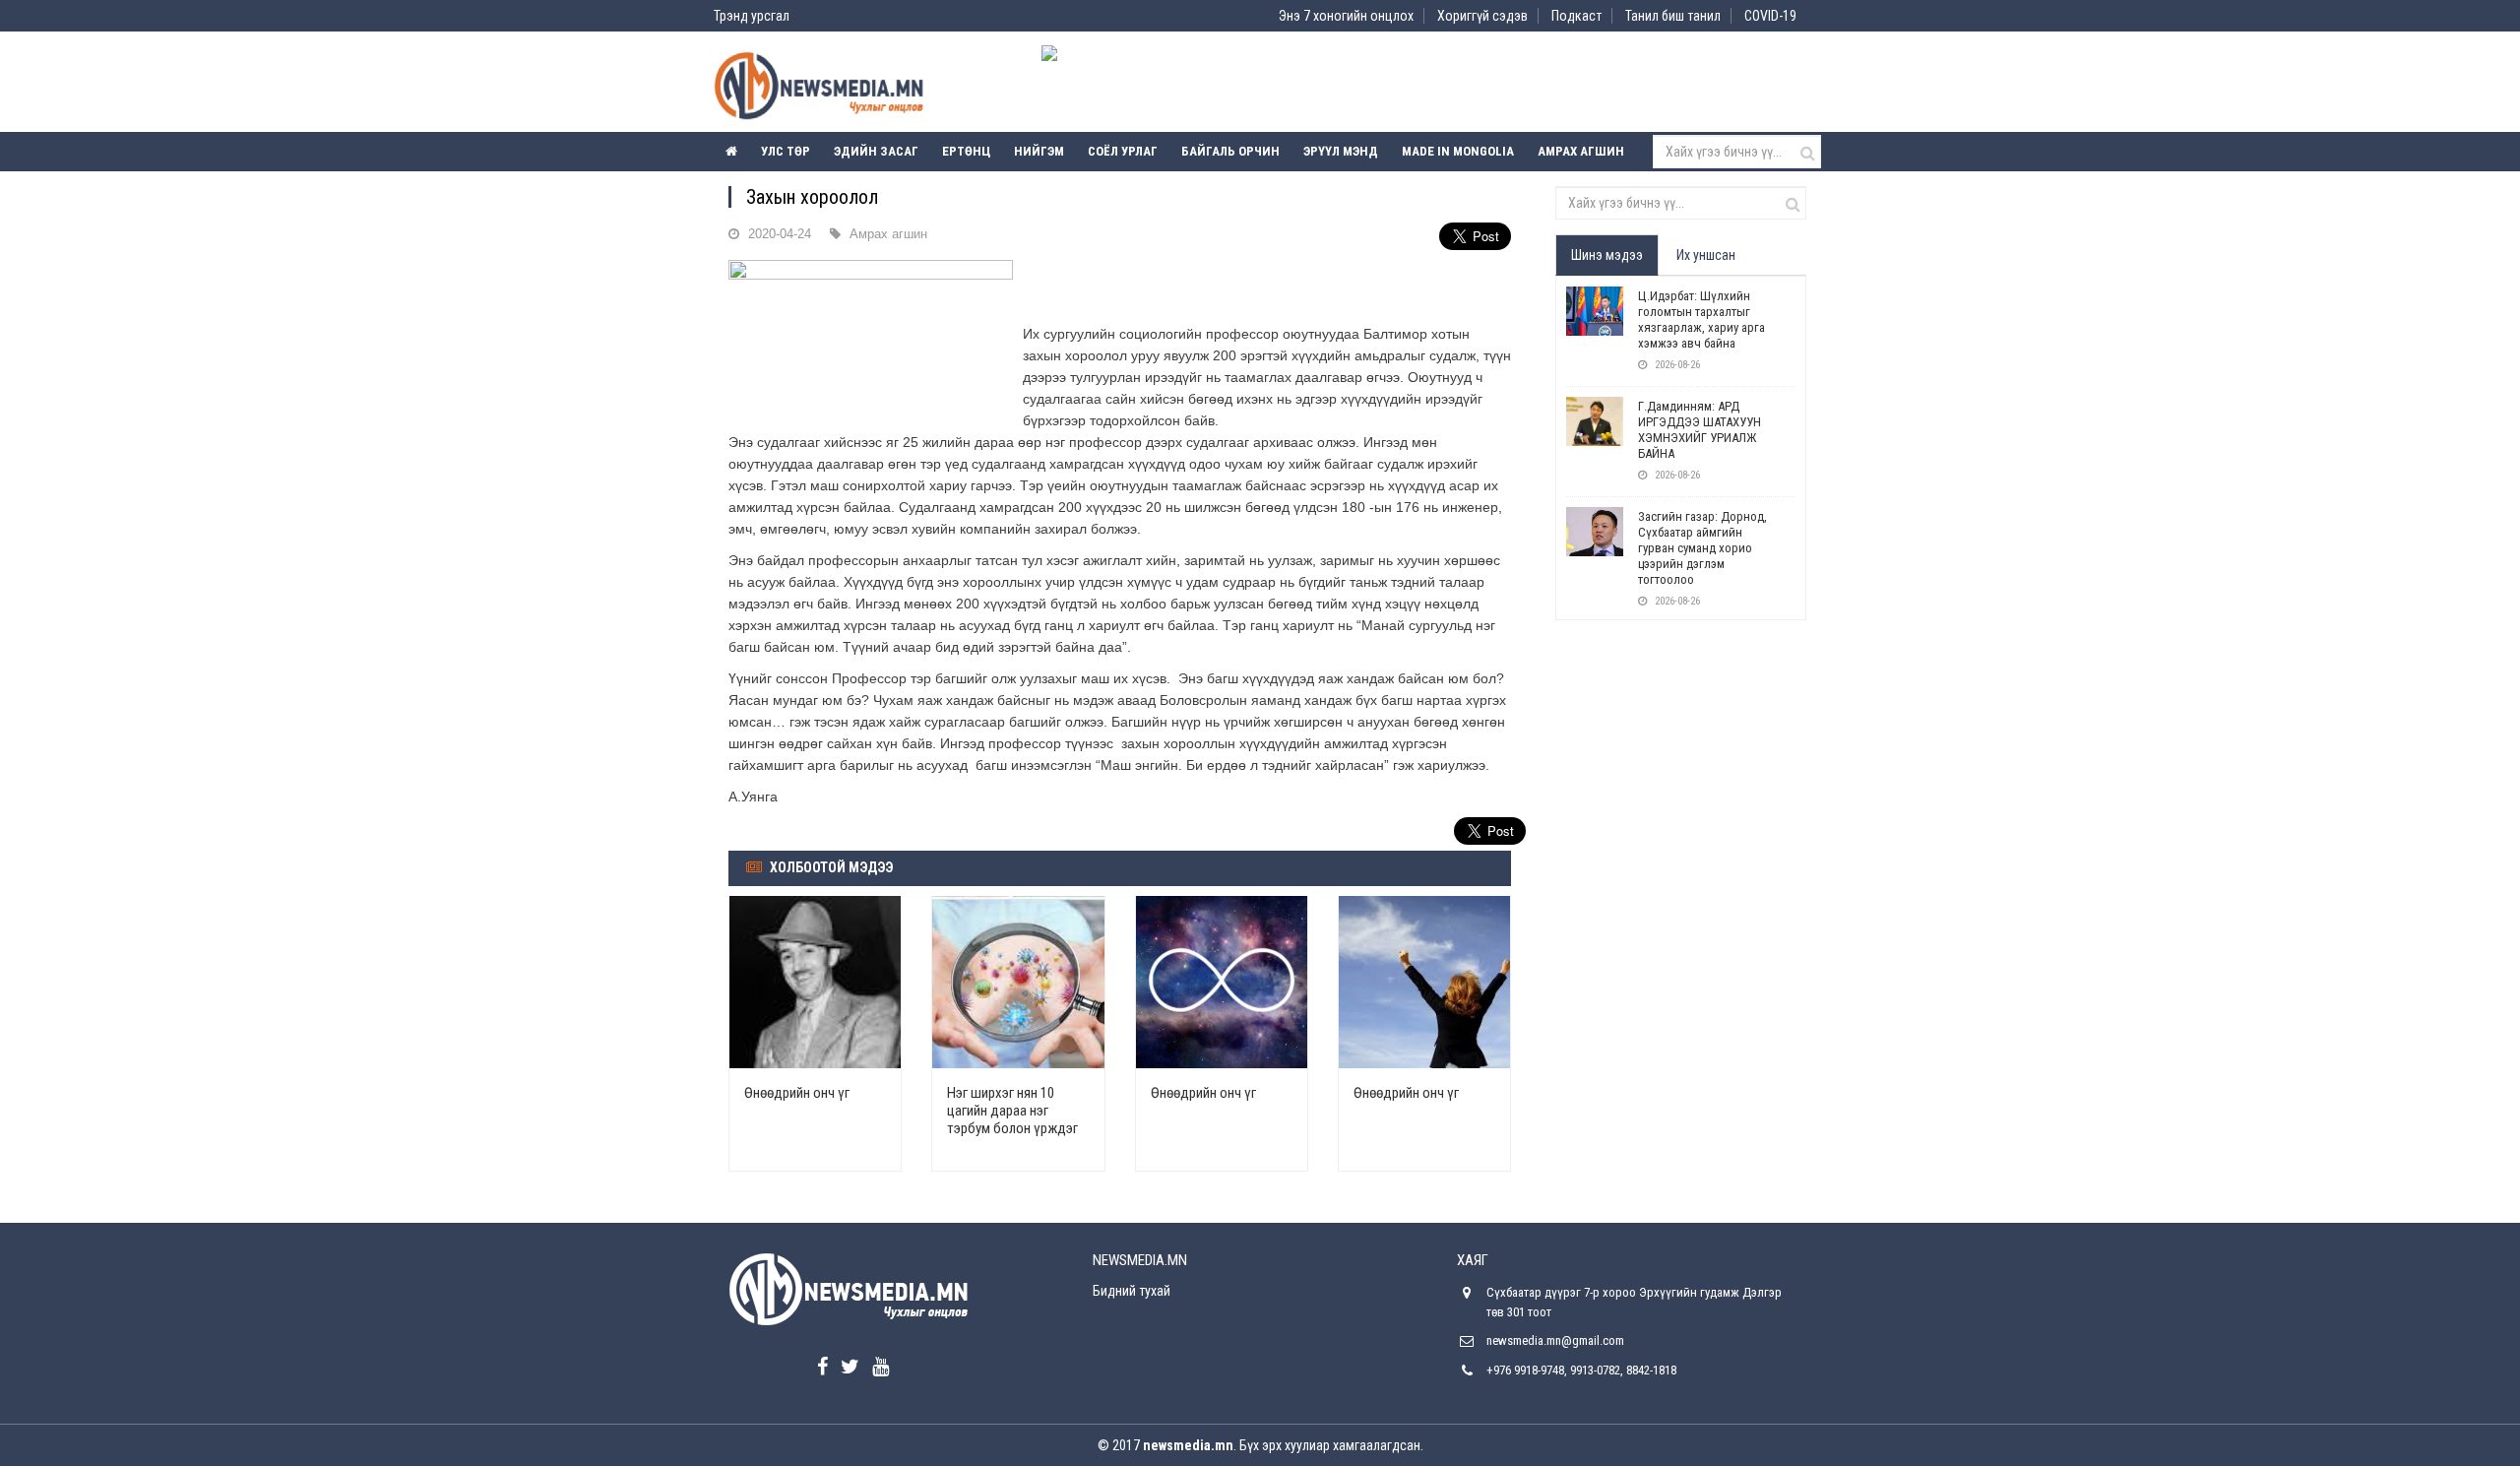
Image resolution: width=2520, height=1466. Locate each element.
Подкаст (1576, 16)
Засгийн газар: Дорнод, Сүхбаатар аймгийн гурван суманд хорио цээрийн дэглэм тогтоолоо (1702, 548)
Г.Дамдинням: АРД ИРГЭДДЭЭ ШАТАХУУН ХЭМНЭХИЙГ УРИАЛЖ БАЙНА (1700, 430)
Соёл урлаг (1123, 151)
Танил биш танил (1673, 16)
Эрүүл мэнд (1341, 151)
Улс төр (786, 151)
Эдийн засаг (876, 151)
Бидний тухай (1132, 1291)
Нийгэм (1039, 151)
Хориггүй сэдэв (1482, 16)
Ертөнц (966, 151)
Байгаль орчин (1230, 151)
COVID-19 (1770, 16)
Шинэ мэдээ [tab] (1607, 255)
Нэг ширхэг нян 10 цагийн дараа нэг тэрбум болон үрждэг (1012, 1111)
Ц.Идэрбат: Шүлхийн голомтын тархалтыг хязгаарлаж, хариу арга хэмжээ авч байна (1701, 319)
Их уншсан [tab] (1706, 255)
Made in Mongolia (1458, 151)
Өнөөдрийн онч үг (797, 1093)
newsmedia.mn (1188, 1445)
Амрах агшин (1581, 151)
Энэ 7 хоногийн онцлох (1346, 16)
